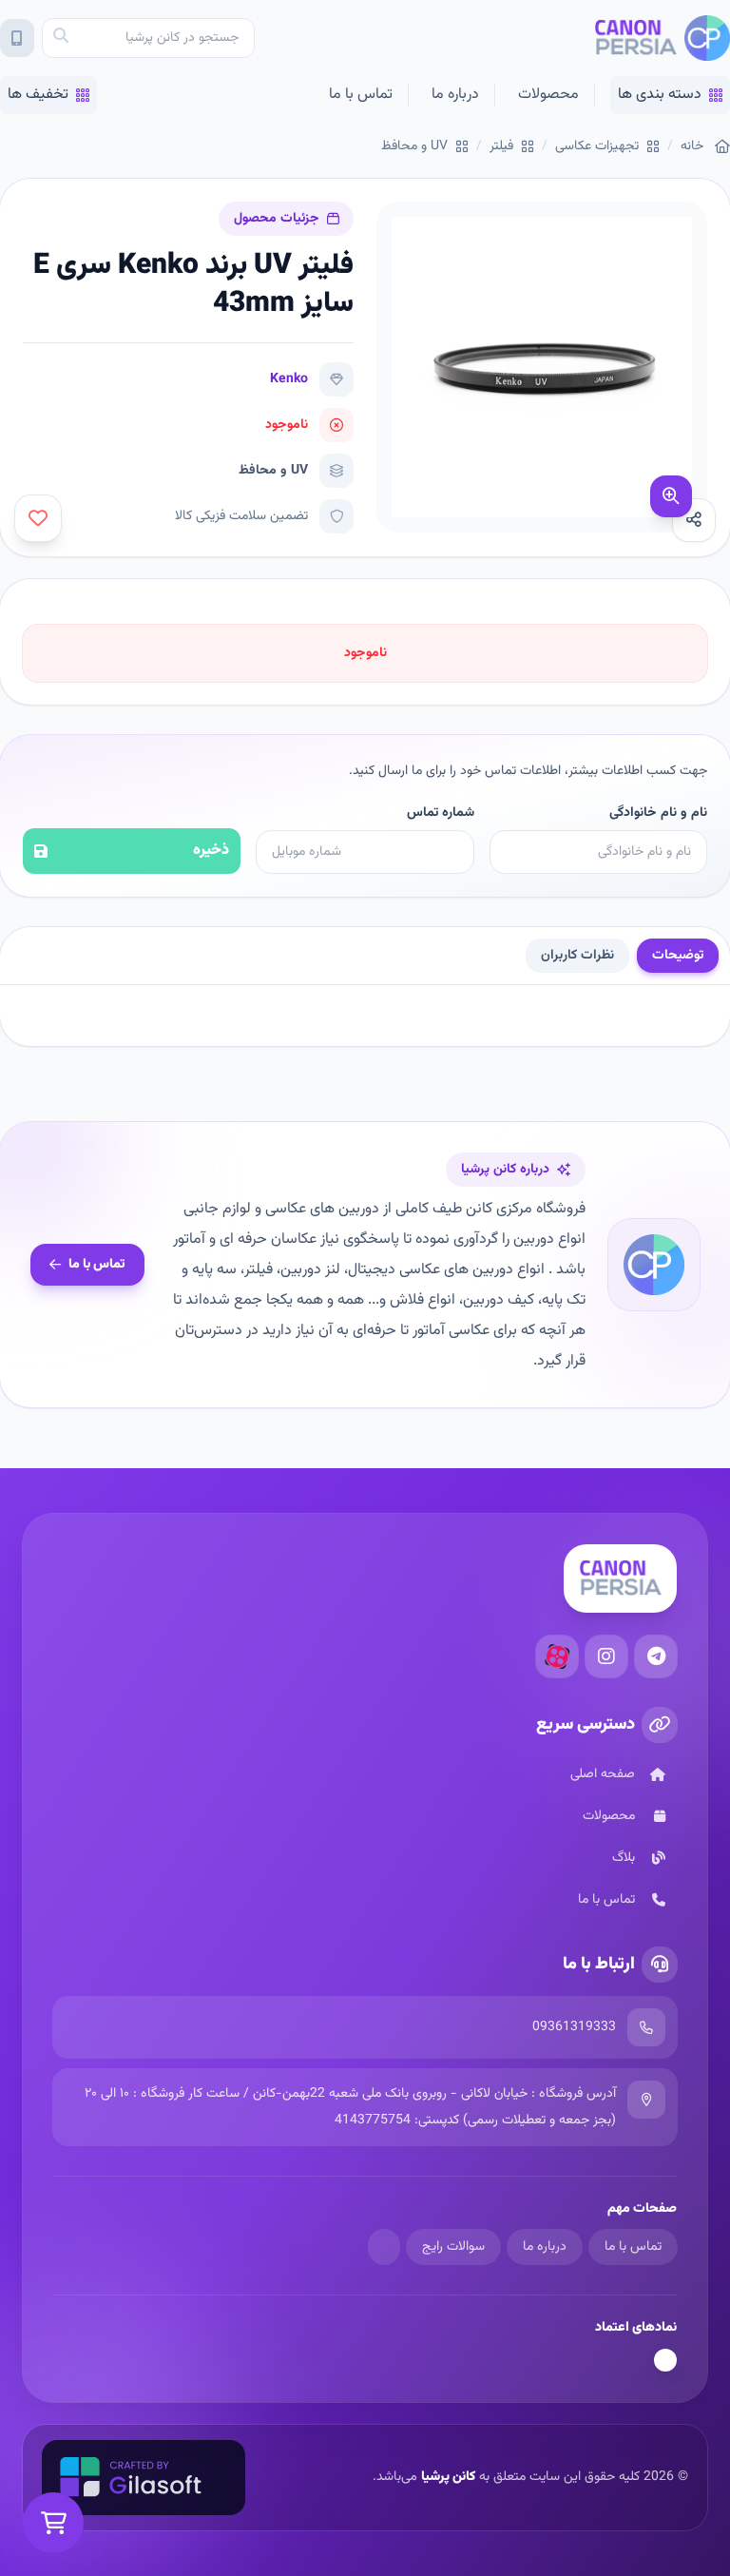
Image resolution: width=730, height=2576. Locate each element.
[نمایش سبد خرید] (53, 2523)
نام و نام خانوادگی (658, 813)
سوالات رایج (453, 2247)
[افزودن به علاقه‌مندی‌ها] (38, 518)
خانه (692, 146)
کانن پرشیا (448, 2477)
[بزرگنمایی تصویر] (671, 496)
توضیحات (678, 956)
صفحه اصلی (603, 1774)
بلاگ (624, 1858)
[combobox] (148, 38)
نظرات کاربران (577, 956)
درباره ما (455, 95)
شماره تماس (440, 813)
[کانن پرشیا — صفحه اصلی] (662, 38)
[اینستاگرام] (606, 1656)
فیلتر (501, 146)
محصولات (548, 95)
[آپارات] (557, 1656)
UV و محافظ (414, 146)
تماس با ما (361, 95)
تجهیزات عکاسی (597, 146)
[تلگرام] (656, 1656)
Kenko (289, 379)
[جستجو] (61, 38)
